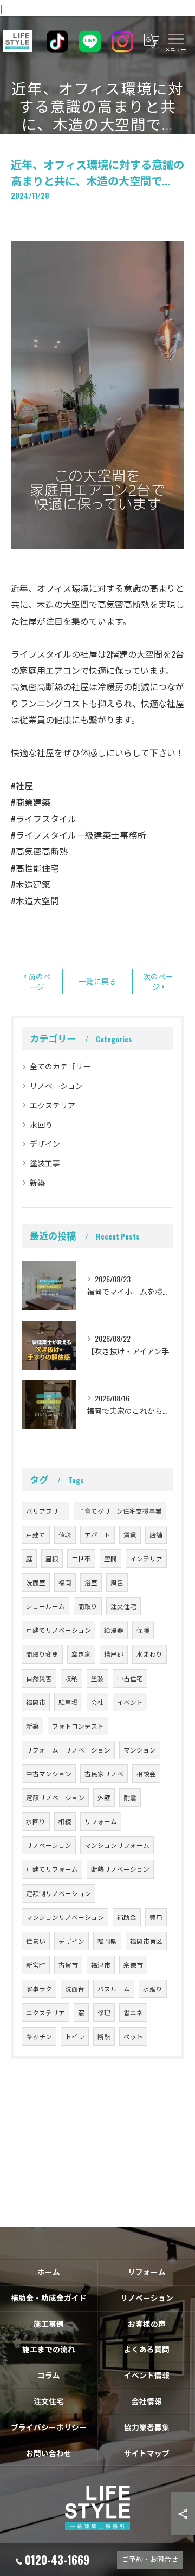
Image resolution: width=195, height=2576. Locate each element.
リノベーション (56, 1085)
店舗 (156, 1534)
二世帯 (81, 1558)
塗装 (97, 1678)
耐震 (130, 1797)
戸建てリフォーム (52, 1869)
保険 (143, 1630)
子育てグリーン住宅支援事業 (120, 1511)
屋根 (52, 1558)
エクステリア (53, 1105)
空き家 (81, 1654)
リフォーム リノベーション (68, 1750)
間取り (88, 1606)
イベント (130, 1702)
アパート (97, 1534)
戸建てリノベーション (58, 1630)
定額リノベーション (55, 1797)
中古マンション (49, 1773)
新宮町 (36, 1965)
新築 (37, 1182)
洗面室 (36, 1582)
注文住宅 (123, 1606)
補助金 (127, 1917)
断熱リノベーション (120, 1869)
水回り (41, 1124)
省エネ (133, 2012)
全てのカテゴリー (60, 1066)
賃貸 (130, 1534)
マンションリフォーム (117, 1845)
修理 (104, 2012)
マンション (140, 1750)
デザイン (45, 1143)
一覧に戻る (97, 981)
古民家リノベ (104, 1773)
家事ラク (39, 1988)
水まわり (149, 1654)
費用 (156, 1917)
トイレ (75, 2036)
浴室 (91, 1582)
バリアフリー (45, 1511)
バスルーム (114, 1988)
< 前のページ (37, 981)
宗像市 (133, 1965)
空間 (110, 1558)
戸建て (36, 1534)
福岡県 (107, 1941)
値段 (65, 1534)
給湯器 (114, 1630)
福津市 (101, 1965)
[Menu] (175, 41)
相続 (65, 1821)
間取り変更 (42, 1654)
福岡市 (36, 1702)
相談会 (146, 1773)
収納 (71, 1678)
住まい (36, 1941)
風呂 (117, 1582)
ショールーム (45, 1606)
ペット (133, 2036)
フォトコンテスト (78, 1726)
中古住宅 (130, 1678)
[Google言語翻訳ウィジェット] (151, 41)
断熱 (104, 2036)
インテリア (146, 1558)
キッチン (39, 2036)
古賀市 (68, 1965)
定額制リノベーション (58, 1893)
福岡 (65, 1582)
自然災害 (39, 1678)
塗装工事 (45, 1163)
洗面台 (75, 1988)
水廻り (153, 1988)
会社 (97, 1702)
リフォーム (101, 1821)
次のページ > (158, 981)
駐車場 (68, 1702)
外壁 (104, 1797)
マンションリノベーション (65, 1917)
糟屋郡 (114, 1654)
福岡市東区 (146, 1941)
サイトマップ (147, 2453)
